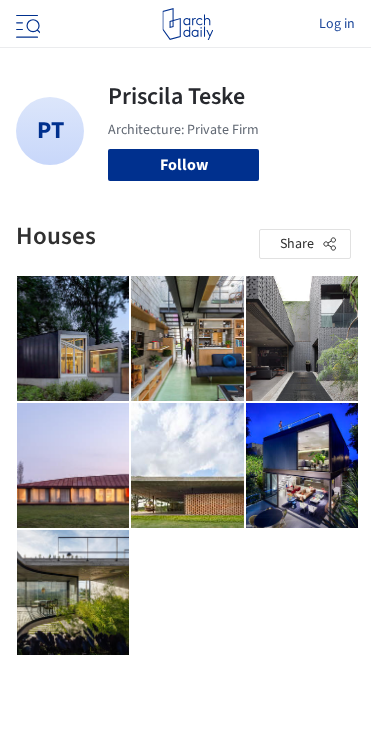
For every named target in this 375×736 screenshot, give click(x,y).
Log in (337, 24)
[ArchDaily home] (187, 24)
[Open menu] (26, 24)
